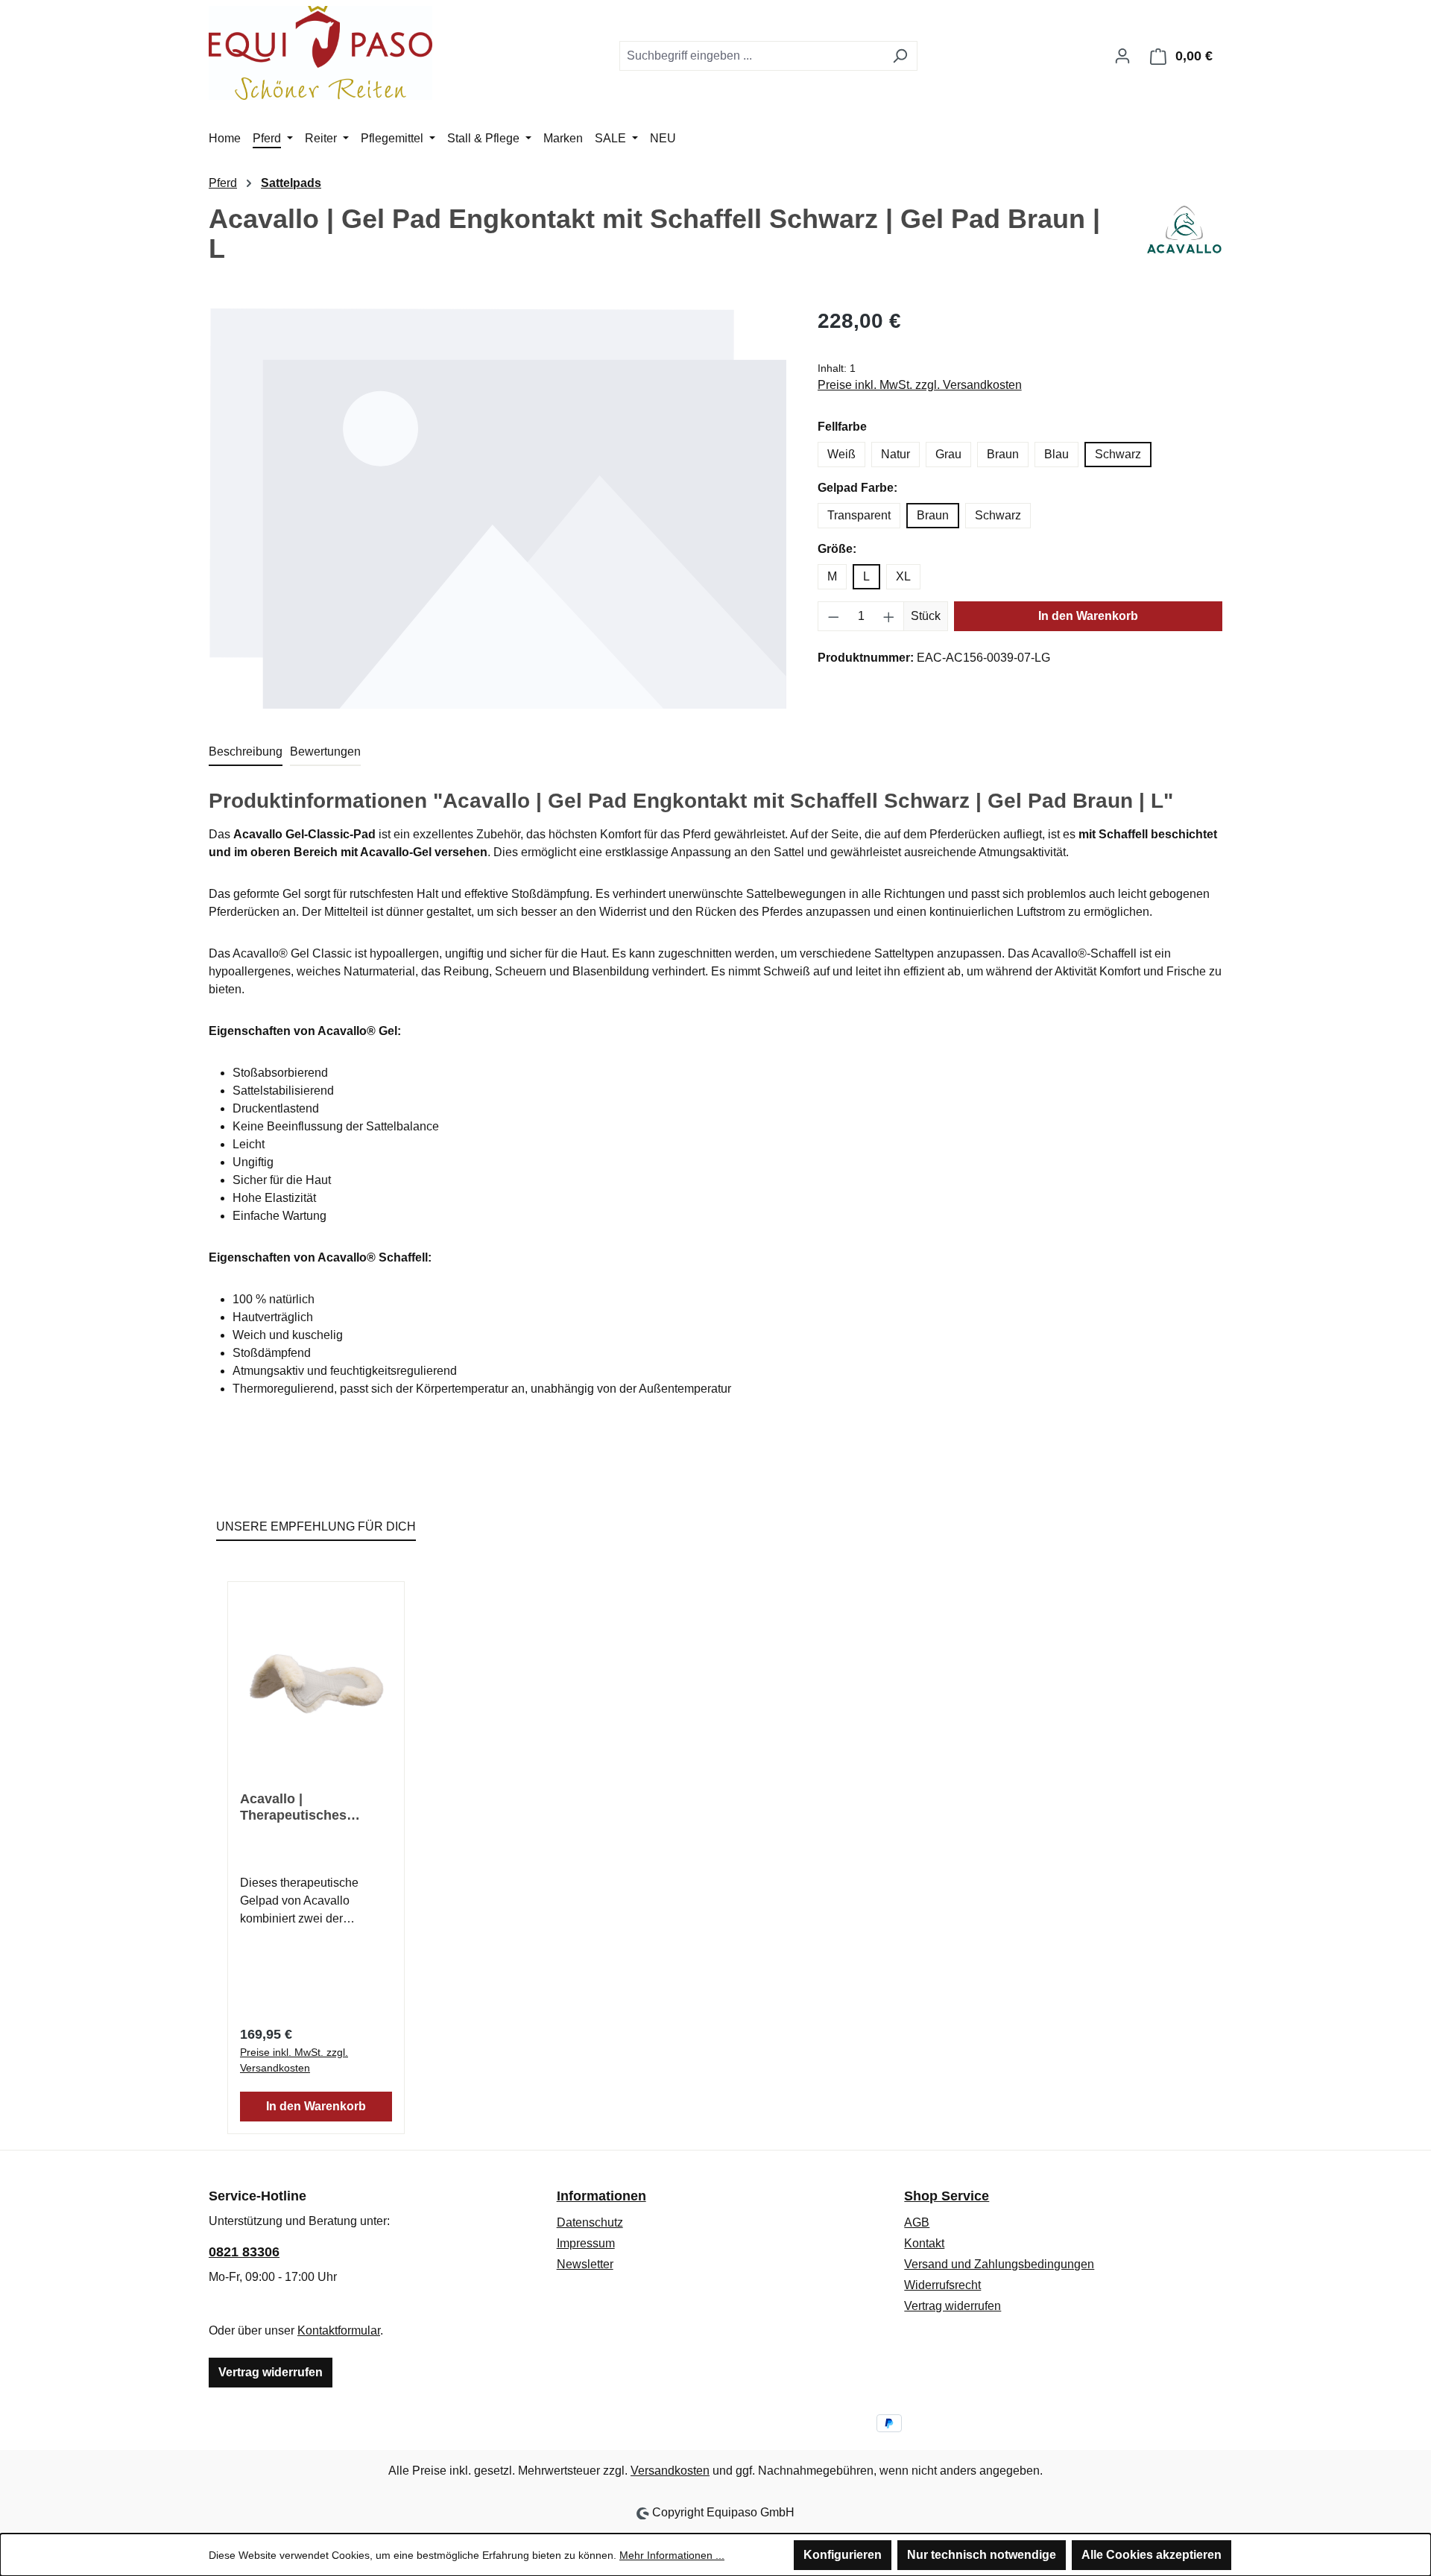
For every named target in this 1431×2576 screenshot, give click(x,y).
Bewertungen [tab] (325, 751)
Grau (948, 454)
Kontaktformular (339, 2330)
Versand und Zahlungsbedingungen (999, 2264)
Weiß (841, 454)
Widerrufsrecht (942, 2285)
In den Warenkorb (1088, 616)
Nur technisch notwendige (982, 2555)
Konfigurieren (843, 2555)
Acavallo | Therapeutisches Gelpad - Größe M (296, 1807)
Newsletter (585, 2264)
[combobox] (751, 56)
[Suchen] (900, 56)
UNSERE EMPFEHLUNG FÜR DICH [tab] (316, 1526)
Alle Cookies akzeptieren (1152, 2555)
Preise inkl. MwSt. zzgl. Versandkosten (920, 385)
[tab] (246, 753)
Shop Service (947, 2196)
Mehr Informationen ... (672, 2555)
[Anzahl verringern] (833, 616)
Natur (895, 454)
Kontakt (924, 2243)
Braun (1003, 454)
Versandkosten (670, 2471)
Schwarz (1118, 454)
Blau (1056, 454)
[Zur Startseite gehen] (320, 53)
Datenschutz (590, 2222)
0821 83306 (244, 2252)
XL (903, 576)
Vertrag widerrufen (271, 2372)
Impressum (586, 2243)
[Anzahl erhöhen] (889, 616)
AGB (917, 2222)
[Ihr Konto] (1122, 56)
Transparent (859, 515)
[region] (498, 509)
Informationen (601, 2196)
